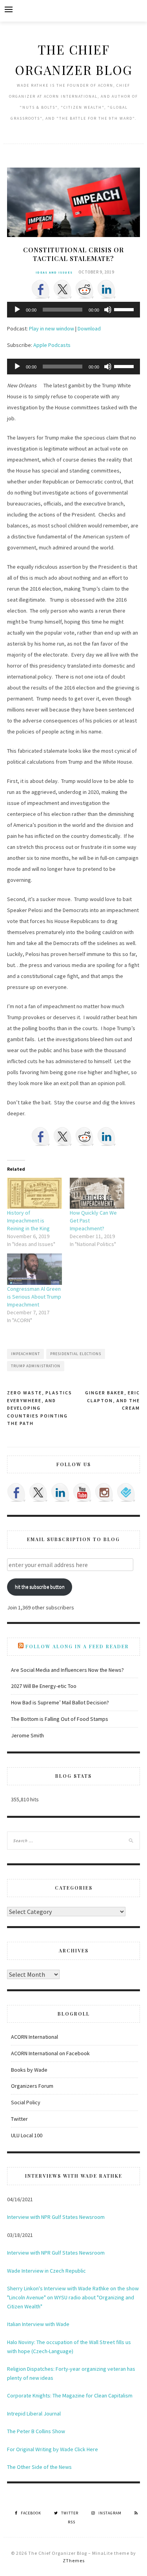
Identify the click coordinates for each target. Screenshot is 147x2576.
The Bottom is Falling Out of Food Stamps (60, 1719)
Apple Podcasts (52, 345)
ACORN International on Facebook (50, 2053)
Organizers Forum (32, 2086)
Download (89, 328)
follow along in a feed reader (77, 1646)
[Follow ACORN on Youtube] (82, 1492)
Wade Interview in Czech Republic (46, 2271)
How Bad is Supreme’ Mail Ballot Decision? (60, 1702)
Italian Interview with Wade (38, 2324)
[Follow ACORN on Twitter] (38, 1492)
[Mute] (108, 310)
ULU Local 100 (27, 2135)
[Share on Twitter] (63, 289)
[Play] (17, 310)
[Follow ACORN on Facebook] (16, 1492)
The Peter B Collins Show (36, 2431)
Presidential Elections (76, 1354)
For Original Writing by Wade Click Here (53, 2449)
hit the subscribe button (40, 1587)
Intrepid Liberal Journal (34, 2414)
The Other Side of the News (39, 2467)
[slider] (125, 309)
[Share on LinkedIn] (107, 289)
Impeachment (25, 1354)
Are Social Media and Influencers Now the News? (67, 1670)
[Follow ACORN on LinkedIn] (60, 1492)
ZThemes (74, 2560)
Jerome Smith (27, 1735)
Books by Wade (29, 2070)
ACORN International (34, 2037)
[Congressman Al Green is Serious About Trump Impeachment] (34, 1269)
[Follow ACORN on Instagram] (104, 1492)
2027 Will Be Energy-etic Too (44, 1686)
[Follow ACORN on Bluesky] (126, 1492)
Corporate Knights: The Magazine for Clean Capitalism (70, 2395)
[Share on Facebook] (41, 289)
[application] (73, 310)
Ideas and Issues (54, 272)
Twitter (19, 2119)
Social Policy (26, 2102)
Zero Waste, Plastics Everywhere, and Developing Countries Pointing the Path (40, 1408)
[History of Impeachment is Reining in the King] (34, 1193)
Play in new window (52, 328)
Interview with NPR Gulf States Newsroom (56, 2217)
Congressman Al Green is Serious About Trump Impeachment (34, 1297)
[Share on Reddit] (85, 289)
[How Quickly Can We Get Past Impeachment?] (97, 1193)
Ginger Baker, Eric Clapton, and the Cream (113, 1400)
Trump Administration (36, 1366)
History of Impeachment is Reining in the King (28, 1220)
